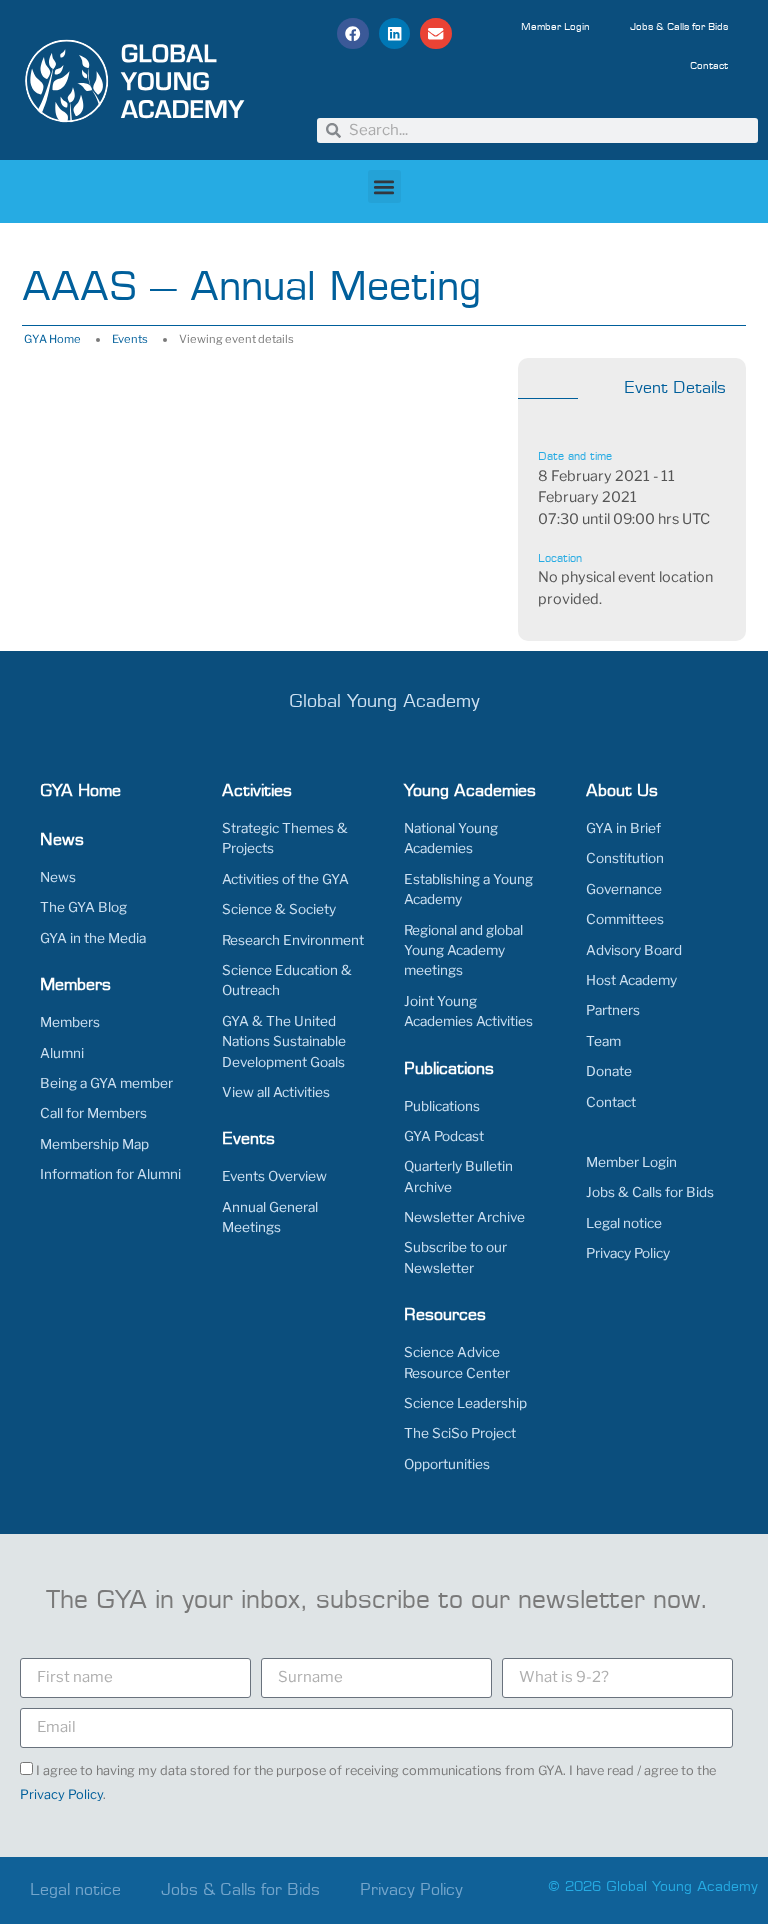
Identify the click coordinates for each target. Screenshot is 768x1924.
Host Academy (631, 980)
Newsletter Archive (464, 1217)
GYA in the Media (93, 938)
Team (603, 1041)
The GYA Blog (83, 907)
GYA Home (52, 339)
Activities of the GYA (285, 879)
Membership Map (94, 1144)
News (58, 877)
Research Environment (293, 940)
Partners (613, 1010)
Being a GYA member (106, 1083)
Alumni (62, 1053)
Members (70, 1022)
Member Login (555, 27)
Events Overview (274, 1176)
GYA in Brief (623, 828)
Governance (624, 889)
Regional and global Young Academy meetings (463, 950)
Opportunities (447, 1464)
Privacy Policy (628, 1253)
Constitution (625, 858)
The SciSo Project (460, 1433)
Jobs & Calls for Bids (679, 27)
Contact (709, 66)
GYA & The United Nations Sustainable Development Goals (284, 1041)
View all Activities (276, 1092)
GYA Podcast (444, 1136)
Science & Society (279, 909)
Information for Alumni (110, 1174)
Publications (442, 1106)
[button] (353, 34)
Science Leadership (465, 1403)
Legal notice (624, 1223)
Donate (609, 1071)
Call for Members (93, 1113)
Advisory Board (634, 950)
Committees (625, 919)
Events (130, 339)
